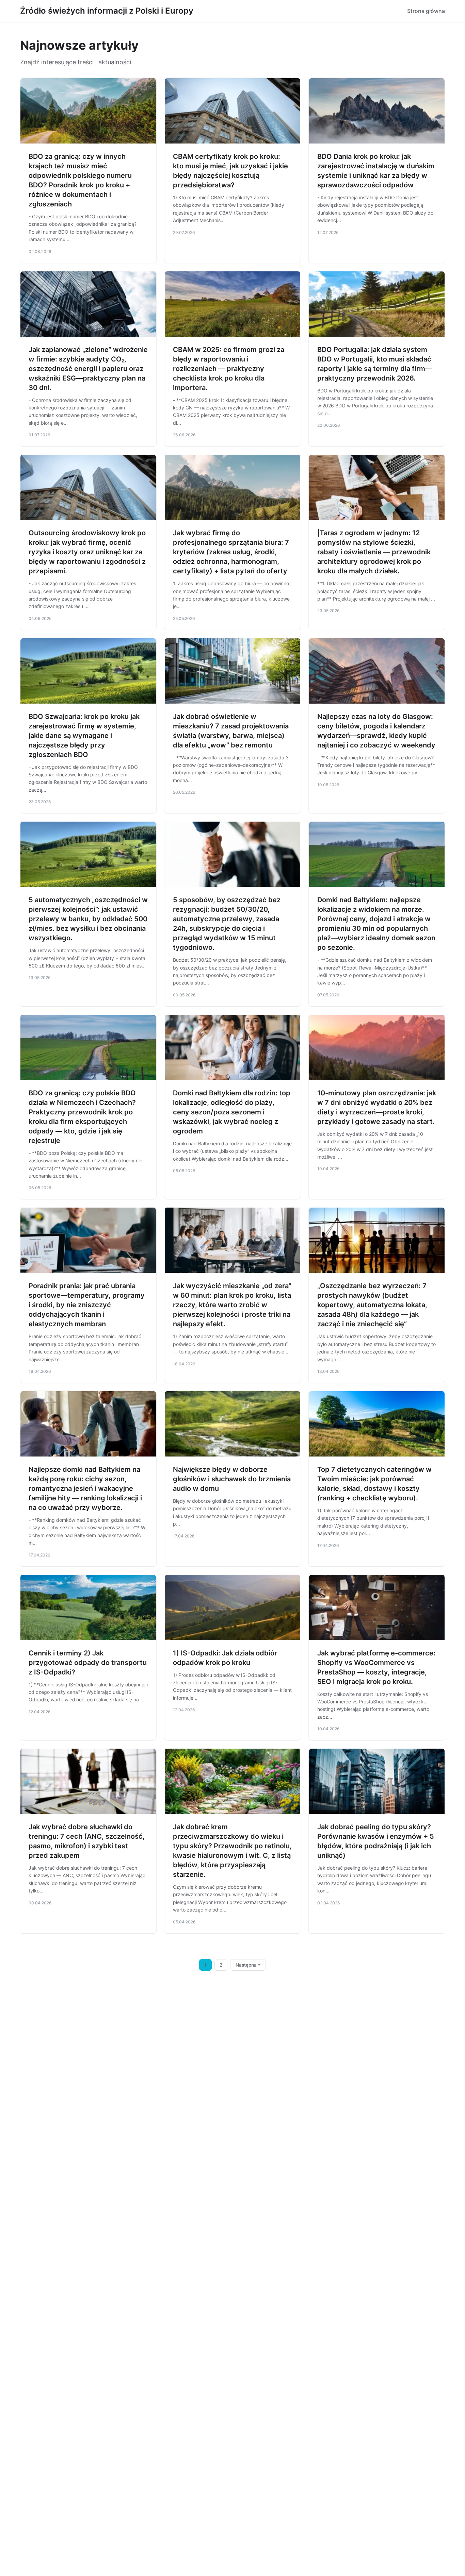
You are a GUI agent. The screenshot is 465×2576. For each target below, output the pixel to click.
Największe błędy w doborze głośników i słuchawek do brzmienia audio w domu (232, 1479)
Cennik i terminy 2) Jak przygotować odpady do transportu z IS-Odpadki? (88, 1663)
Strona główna (426, 11)
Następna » (248, 1965)
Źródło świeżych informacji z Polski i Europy (107, 11)
